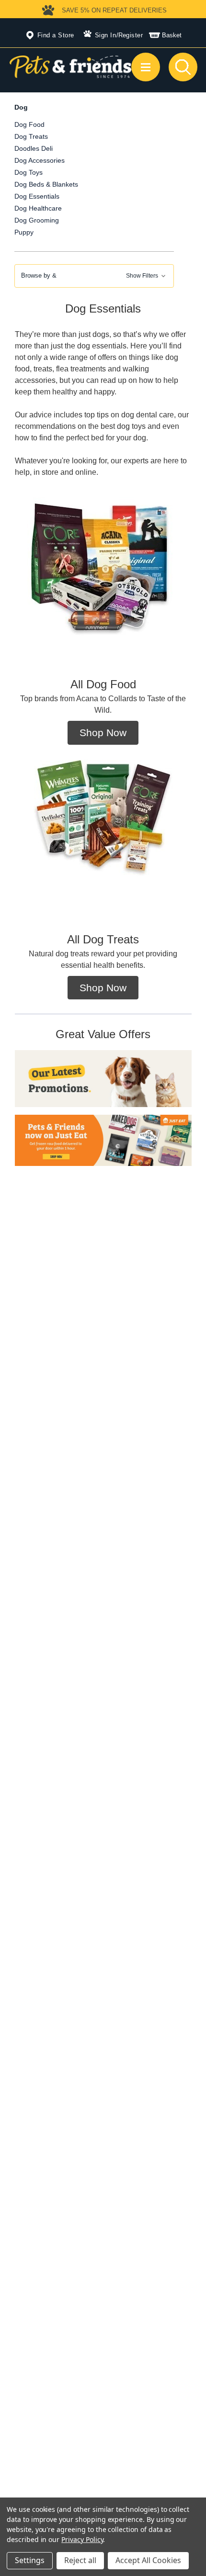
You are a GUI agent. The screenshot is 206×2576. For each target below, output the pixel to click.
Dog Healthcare (38, 208)
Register (131, 35)
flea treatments (81, 369)
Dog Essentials (37, 196)
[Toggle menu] (146, 67)
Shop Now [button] (103, 733)
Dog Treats (31, 136)
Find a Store (56, 35)
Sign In (106, 35)
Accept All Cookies (148, 2560)
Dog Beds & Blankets (46, 184)
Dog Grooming (37, 220)
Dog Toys (29, 172)
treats (43, 369)
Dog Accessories (40, 160)
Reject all (80, 2560)
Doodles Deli (34, 148)
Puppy (24, 232)
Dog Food (29, 124)
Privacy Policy (82, 2539)
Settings (30, 2560)
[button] (94, 276)
